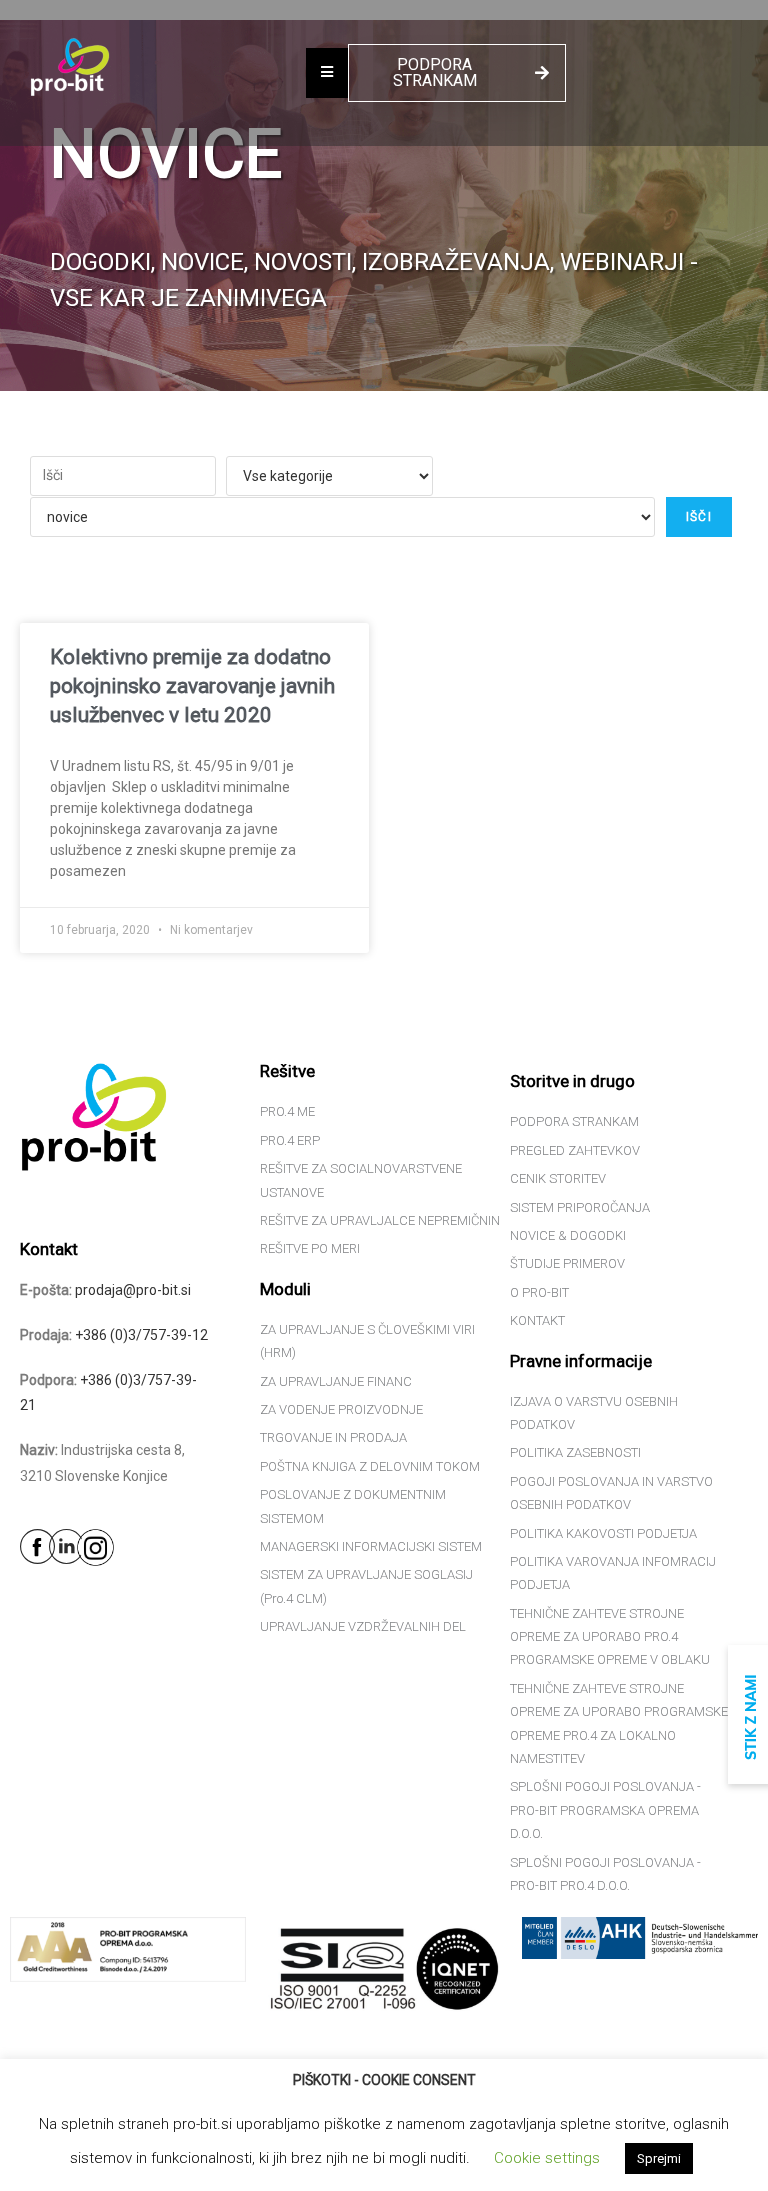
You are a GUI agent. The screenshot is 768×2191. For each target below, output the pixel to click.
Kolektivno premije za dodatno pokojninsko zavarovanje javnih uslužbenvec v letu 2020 (192, 686)
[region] (384, 205)
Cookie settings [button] (547, 2158)
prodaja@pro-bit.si (133, 1290)
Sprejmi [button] (659, 2158)
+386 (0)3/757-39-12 (141, 1335)
